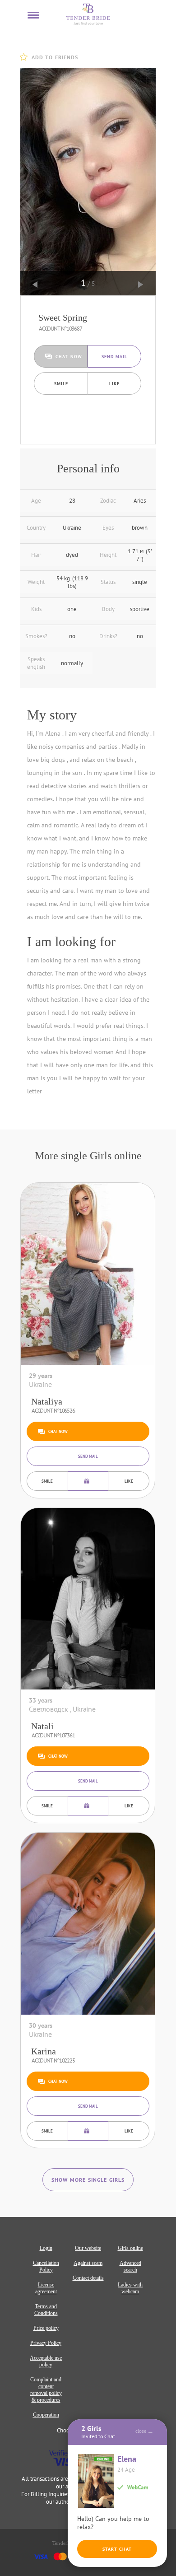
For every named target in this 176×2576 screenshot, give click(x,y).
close (141, 2431)
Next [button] (141, 285)
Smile (61, 384)
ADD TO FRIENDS (55, 57)
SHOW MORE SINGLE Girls (88, 2180)
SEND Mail (115, 357)
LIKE (114, 384)
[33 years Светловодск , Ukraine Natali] (88, 1599)
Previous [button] (35, 285)
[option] (88, 182)
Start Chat (117, 2549)
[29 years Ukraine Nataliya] (88, 1274)
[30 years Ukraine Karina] (88, 1924)
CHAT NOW (69, 357)
